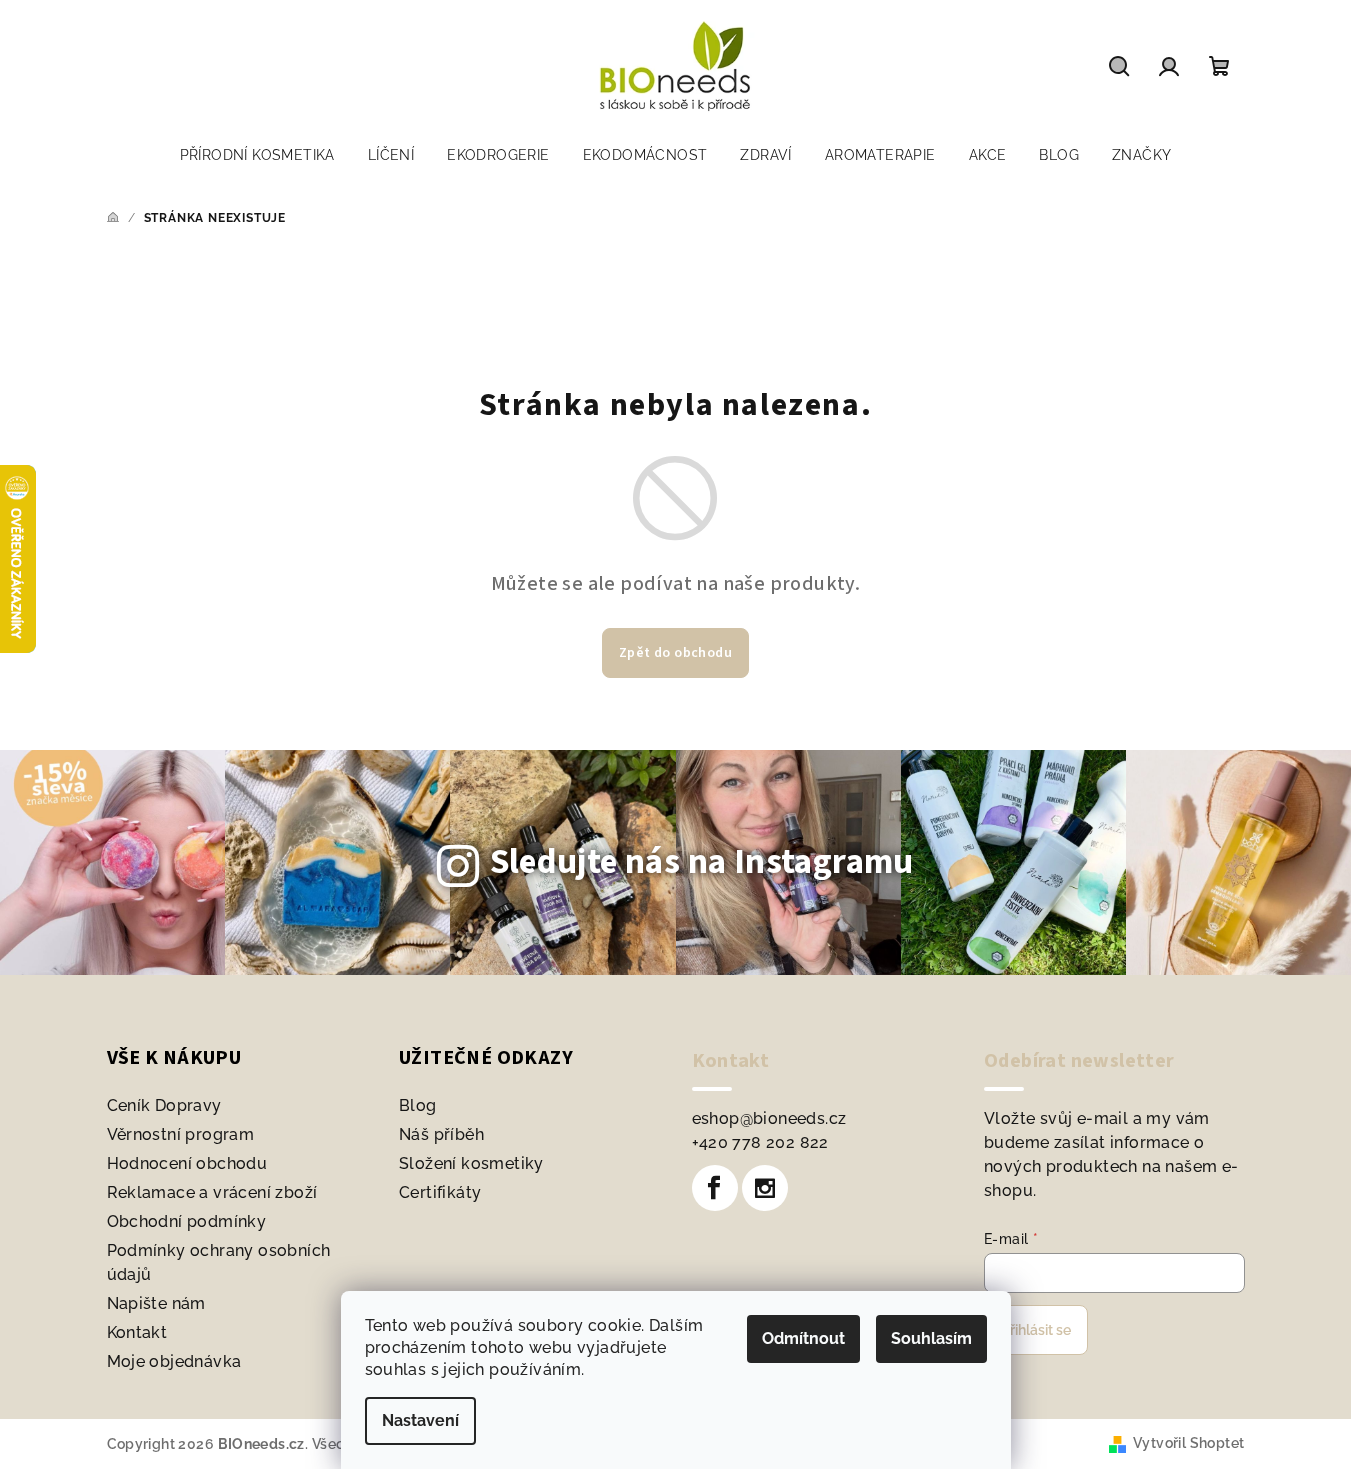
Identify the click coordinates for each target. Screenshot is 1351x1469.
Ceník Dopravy (164, 1105)
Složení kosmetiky (471, 1163)
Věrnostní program (181, 1134)
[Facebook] (715, 1188)
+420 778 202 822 (760, 1142)
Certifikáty (440, 1192)
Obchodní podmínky (187, 1221)
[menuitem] (257, 155)
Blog (418, 1105)
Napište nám (156, 1303)
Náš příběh (441, 1134)
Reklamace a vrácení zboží (212, 1192)
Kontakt (137, 1332)
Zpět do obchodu (675, 653)
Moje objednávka (174, 1361)
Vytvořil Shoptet (1188, 1443)
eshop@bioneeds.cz (769, 1118)
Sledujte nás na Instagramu (702, 862)
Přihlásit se (1036, 1330)
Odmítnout (803, 1338)
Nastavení (420, 1420)
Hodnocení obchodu (187, 1163)
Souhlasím (931, 1338)
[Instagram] (765, 1188)
